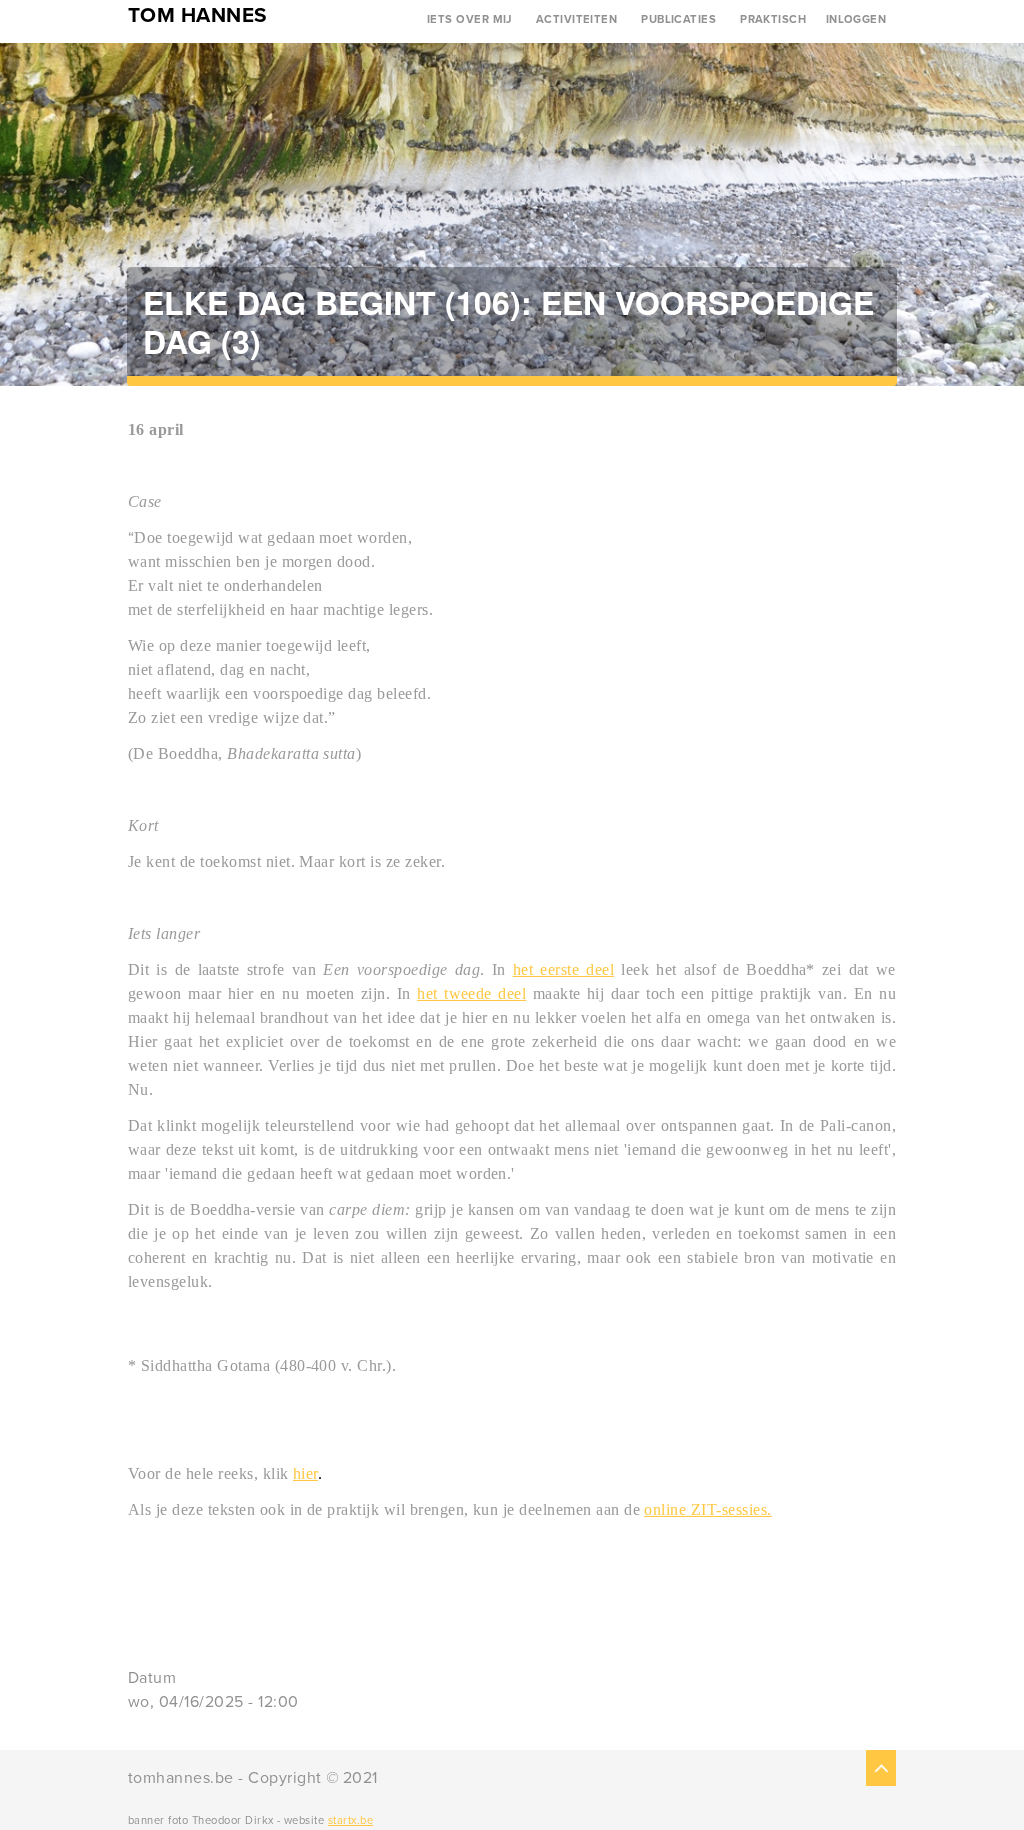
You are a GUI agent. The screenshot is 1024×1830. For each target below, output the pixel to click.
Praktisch (773, 19)
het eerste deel (563, 969)
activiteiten (577, 19)
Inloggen (856, 19)
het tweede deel (471, 993)
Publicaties (678, 19)
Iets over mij (469, 19)
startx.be (350, 1820)
